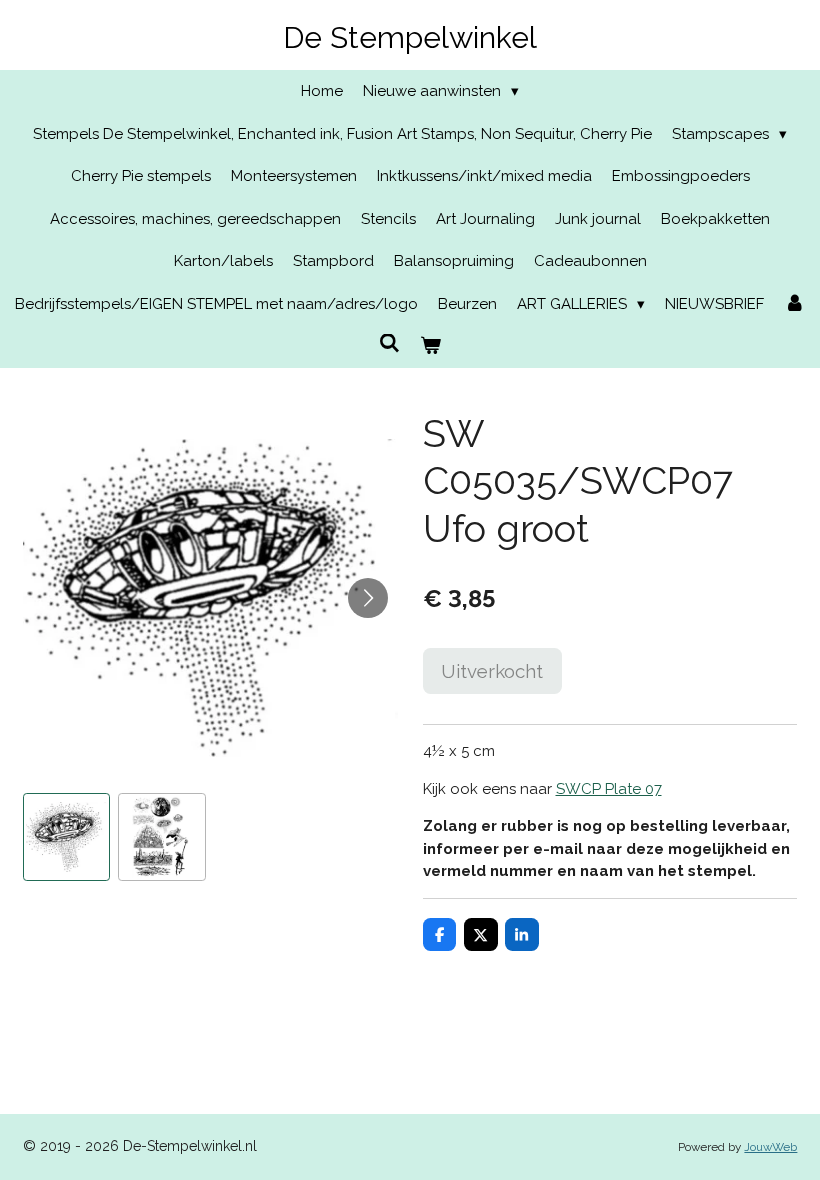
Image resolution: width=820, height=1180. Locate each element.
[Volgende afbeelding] (368, 598)
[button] (67, 837)
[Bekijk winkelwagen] (430, 346)
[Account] (794, 304)
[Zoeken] (389, 344)
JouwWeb (770, 1147)
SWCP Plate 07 (609, 789)
